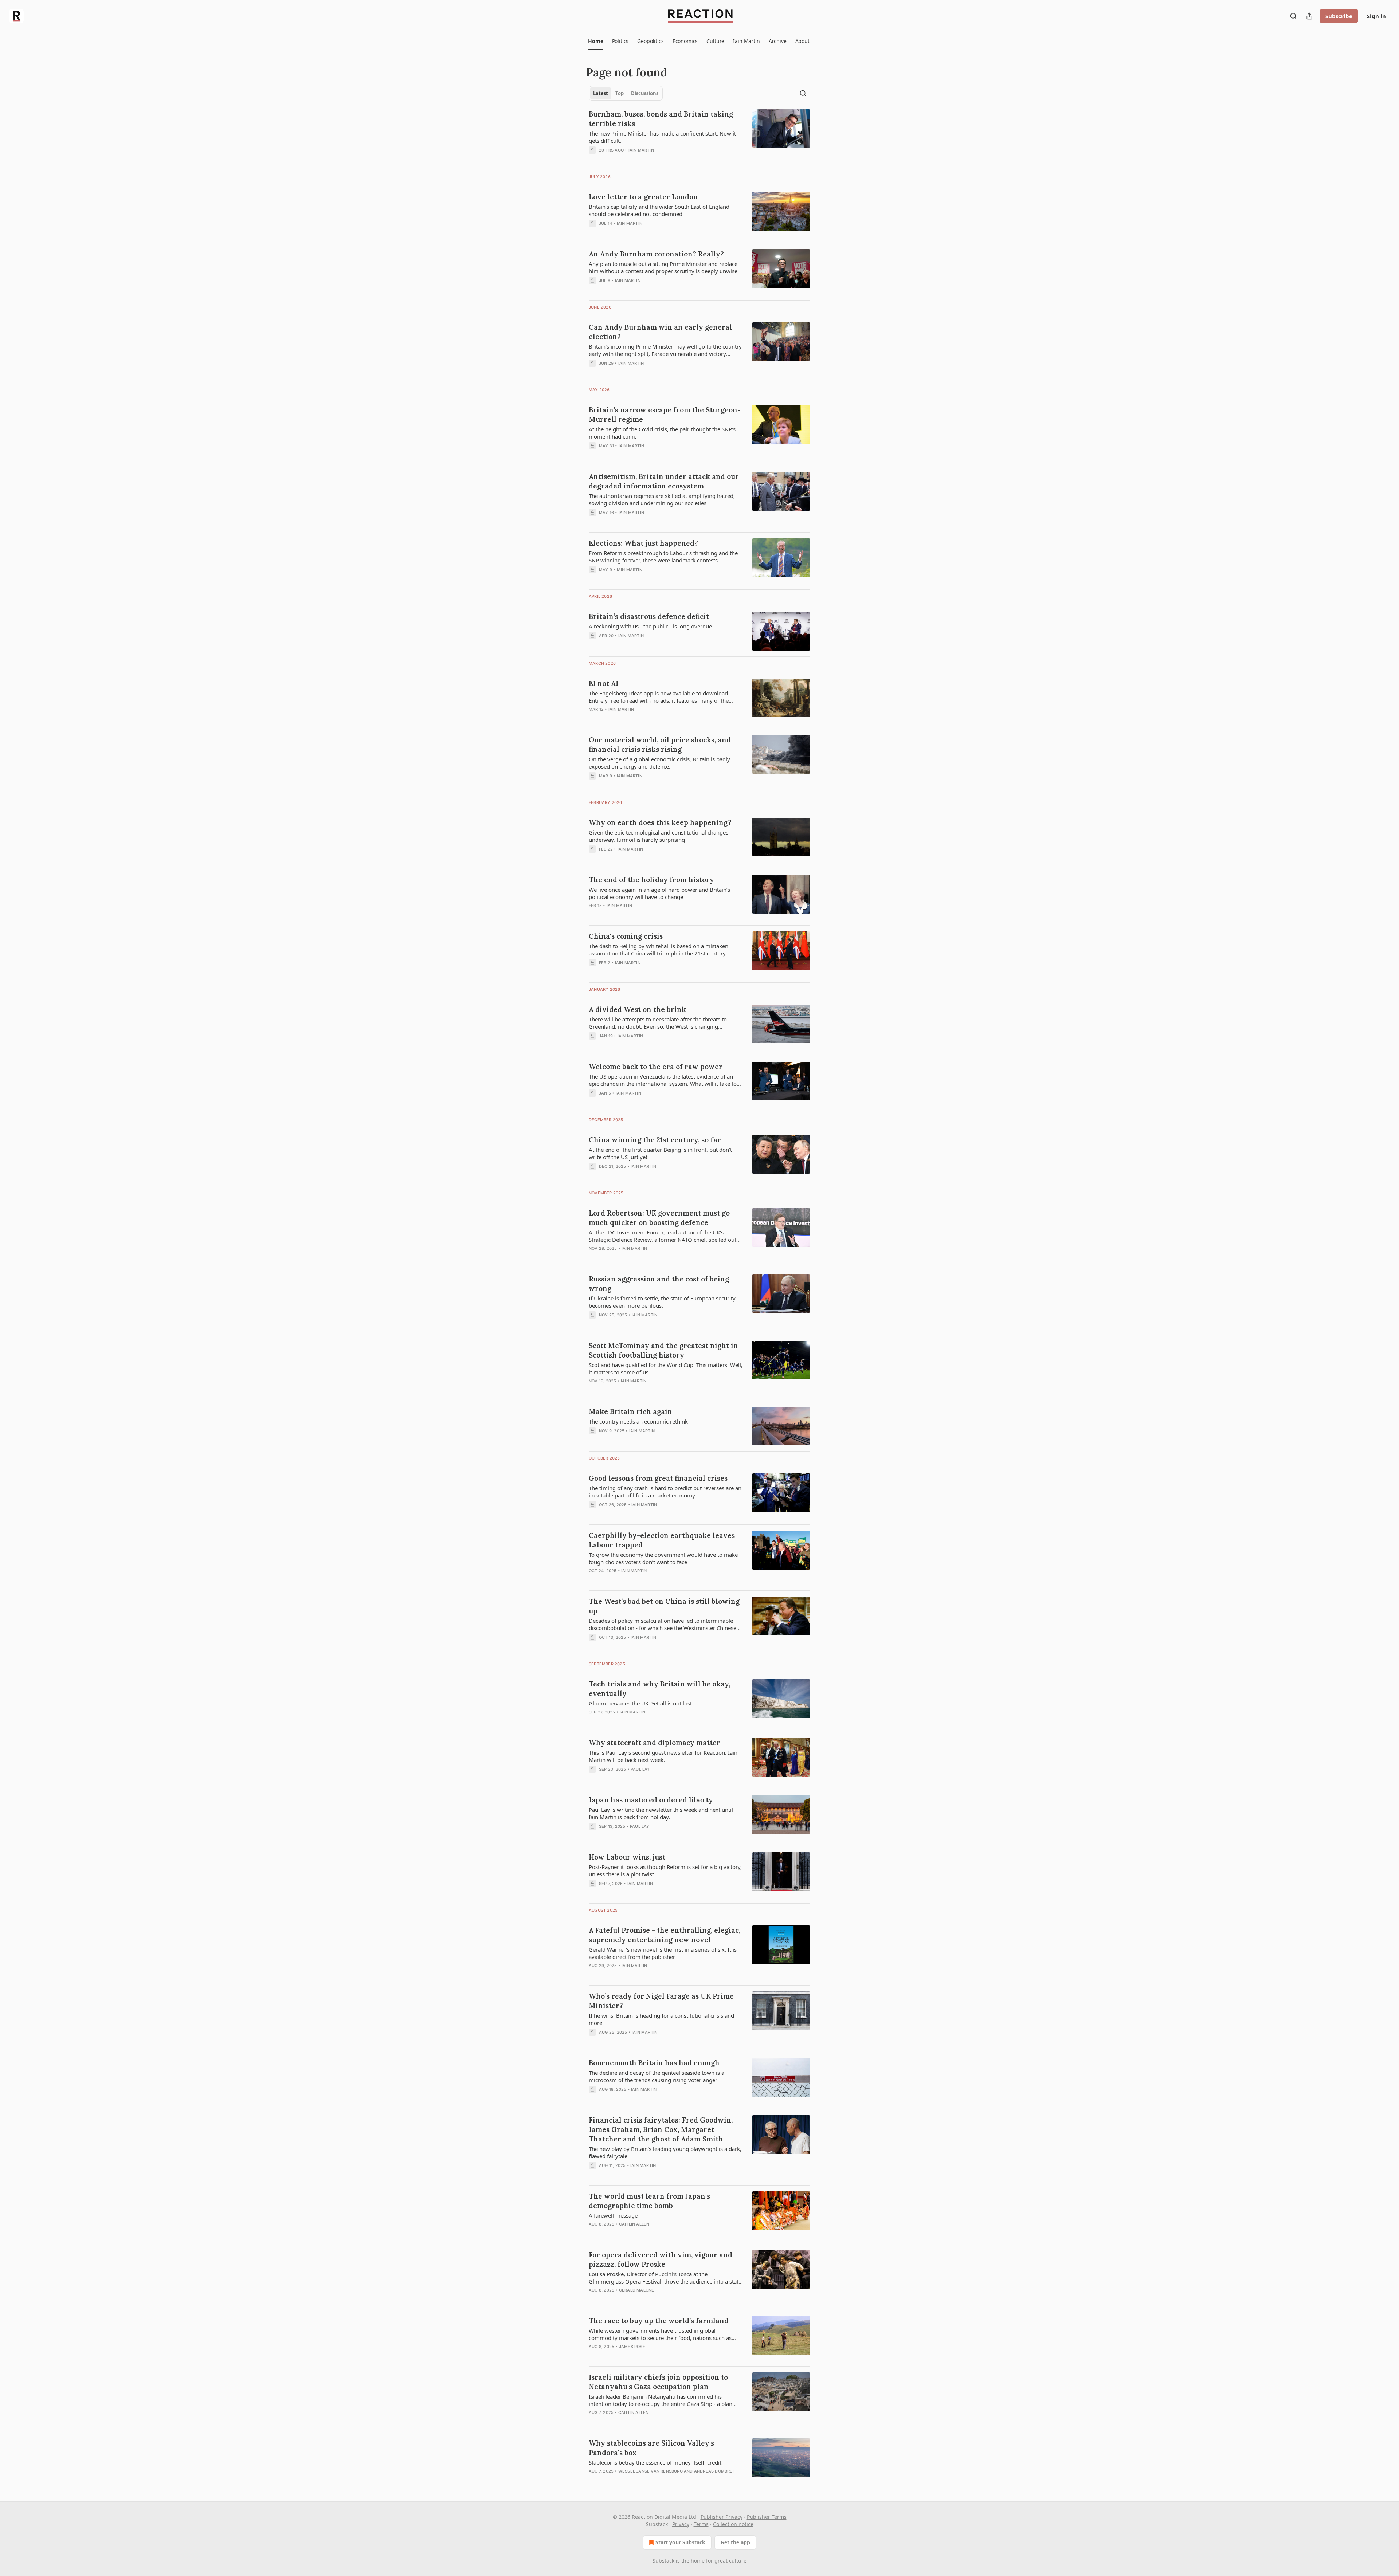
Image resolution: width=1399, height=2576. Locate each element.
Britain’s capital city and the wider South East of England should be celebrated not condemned (659, 210)
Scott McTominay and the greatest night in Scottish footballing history (663, 1350)
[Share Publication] (1309, 16)
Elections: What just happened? (643, 543)
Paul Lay (640, 1769)
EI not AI (604, 683)
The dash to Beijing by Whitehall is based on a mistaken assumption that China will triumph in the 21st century (659, 950)
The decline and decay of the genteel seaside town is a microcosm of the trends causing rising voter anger (657, 2076)
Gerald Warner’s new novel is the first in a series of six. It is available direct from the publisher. (663, 1953)
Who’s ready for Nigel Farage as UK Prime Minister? (661, 2001)
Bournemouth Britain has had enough (654, 2063)
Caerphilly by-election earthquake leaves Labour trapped (662, 1540)
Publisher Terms (767, 2517)
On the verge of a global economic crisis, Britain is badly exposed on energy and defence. (659, 763)
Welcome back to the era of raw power (656, 1067)
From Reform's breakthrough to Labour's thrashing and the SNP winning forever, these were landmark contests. (663, 557)
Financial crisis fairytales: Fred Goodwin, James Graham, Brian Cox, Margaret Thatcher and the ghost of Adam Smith (661, 2129)
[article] (699, 137)
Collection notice (733, 2524)
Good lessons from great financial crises (658, 1478)
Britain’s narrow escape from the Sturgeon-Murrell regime (665, 415)
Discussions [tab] (645, 93)
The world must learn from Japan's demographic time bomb (649, 2201)
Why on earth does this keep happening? (660, 822)
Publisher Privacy (722, 2517)
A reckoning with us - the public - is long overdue (650, 626)
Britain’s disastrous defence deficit (649, 616)
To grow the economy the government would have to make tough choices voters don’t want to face (663, 1558)
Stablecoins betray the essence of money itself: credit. (656, 2462)
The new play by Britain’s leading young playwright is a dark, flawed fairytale (665, 2152)
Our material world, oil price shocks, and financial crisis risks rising (660, 745)
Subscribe (1339, 16)
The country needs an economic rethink (638, 1421)
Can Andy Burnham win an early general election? (660, 332)
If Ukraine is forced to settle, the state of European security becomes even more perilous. (662, 1302)
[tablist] (626, 93)
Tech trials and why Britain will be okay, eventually (659, 1689)
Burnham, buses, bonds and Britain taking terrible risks (661, 119)
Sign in (1376, 16)
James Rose (632, 2347)
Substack (663, 2561)
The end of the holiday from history (651, 880)
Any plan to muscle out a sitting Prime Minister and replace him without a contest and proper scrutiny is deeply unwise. (664, 267)
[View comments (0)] (644, 160)
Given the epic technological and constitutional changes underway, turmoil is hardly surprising (659, 836)
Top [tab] (620, 93)
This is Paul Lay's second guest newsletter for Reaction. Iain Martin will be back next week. (663, 1756)
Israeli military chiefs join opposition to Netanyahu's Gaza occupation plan (658, 2382)
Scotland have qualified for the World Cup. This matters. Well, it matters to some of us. (666, 1368)
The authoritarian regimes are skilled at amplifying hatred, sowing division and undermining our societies (662, 499)
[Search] (1293, 16)
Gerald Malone (637, 2290)
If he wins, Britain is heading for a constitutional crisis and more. (661, 2019)
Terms (701, 2524)
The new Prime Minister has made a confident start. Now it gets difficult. (662, 137)
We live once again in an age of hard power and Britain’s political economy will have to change (659, 893)
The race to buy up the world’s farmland (659, 2321)
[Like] (593, 2300)
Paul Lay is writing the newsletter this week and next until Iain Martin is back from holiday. (661, 1813)
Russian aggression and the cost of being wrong (659, 1284)
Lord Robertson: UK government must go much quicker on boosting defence (659, 1218)
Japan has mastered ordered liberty (651, 1800)
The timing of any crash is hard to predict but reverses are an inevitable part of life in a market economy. (665, 1492)
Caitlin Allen (634, 2224)
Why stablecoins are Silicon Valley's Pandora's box (651, 2448)
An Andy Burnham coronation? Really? (656, 254)
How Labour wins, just (627, 1857)
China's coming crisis (626, 936)
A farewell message (613, 2215)
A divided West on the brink (637, 1009)
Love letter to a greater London (643, 197)
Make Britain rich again (630, 1411)
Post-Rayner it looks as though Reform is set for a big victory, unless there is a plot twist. (665, 1870)
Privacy (681, 2524)
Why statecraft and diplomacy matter (655, 1743)
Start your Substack (680, 2542)
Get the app (735, 2542)
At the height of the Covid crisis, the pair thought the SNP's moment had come (662, 433)
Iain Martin (641, 150)
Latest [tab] (601, 93)
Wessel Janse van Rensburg (650, 2471)
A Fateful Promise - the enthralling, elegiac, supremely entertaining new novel (665, 1935)
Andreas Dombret (715, 2471)
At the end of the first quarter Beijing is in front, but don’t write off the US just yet (660, 1153)
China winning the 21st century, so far (655, 1140)
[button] (595, 41)
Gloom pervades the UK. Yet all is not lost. (641, 1703)
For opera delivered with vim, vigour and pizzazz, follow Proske (661, 2259)
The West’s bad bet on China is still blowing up (664, 1606)
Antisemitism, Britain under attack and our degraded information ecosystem (664, 481)
